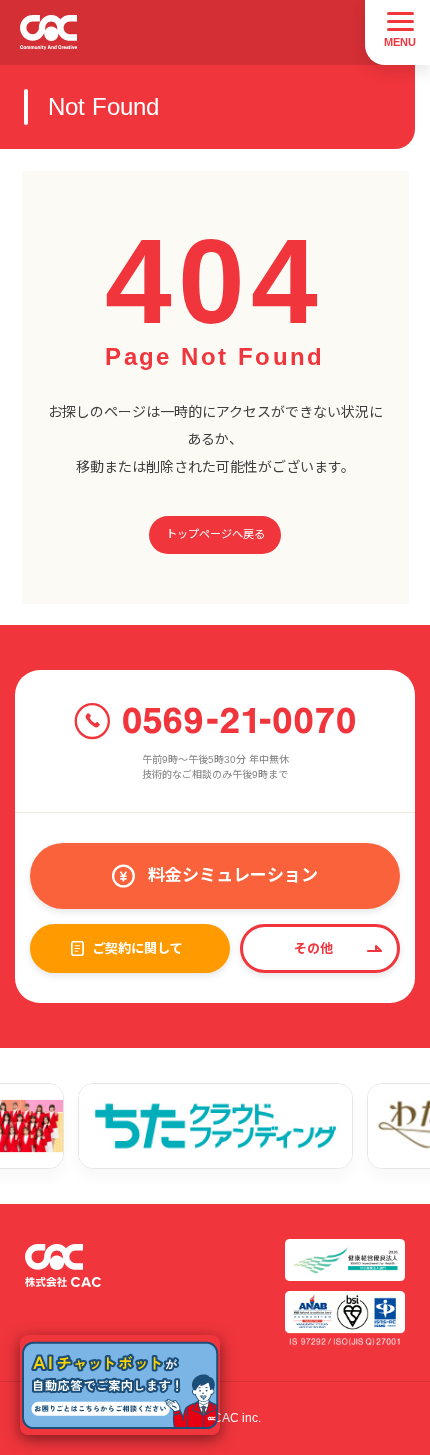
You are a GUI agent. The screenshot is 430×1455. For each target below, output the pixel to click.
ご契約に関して (137, 948)
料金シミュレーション (233, 875)
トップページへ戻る (215, 534)
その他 (313, 948)
